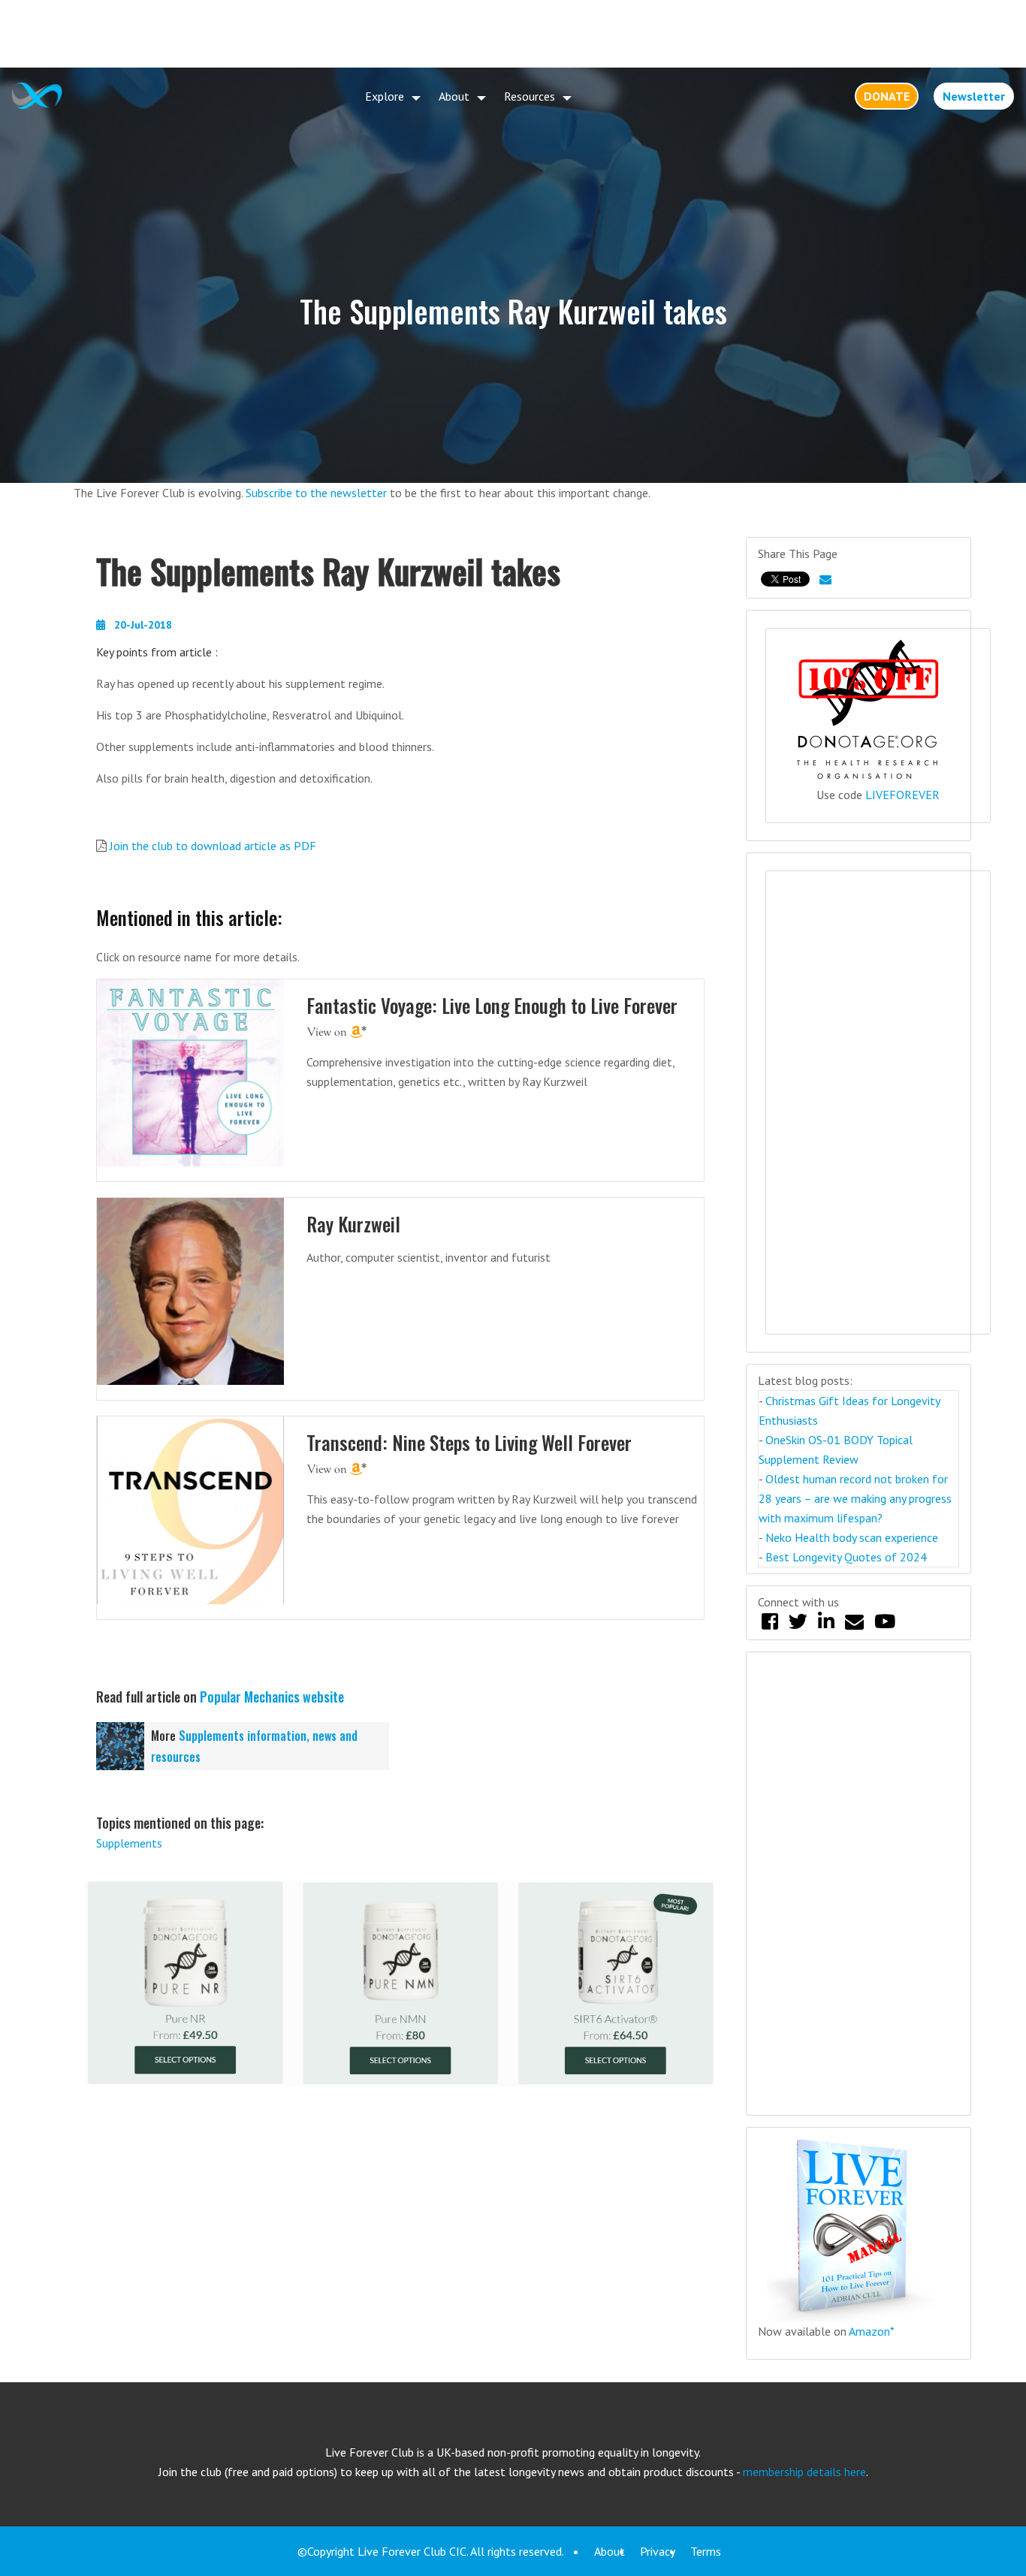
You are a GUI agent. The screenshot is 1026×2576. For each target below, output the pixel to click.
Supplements (129, 1843)
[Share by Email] (825, 579)
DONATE (887, 96)
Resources (530, 96)
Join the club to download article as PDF (213, 846)
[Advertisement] (513, 34)
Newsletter (974, 96)
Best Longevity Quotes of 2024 (846, 1557)
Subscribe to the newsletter (316, 493)
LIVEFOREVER (902, 795)
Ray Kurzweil (353, 1224)
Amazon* (872, 2331)
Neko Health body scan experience (852, 1537)
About (454, 96)
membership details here (804, 2472)
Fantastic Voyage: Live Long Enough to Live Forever (492, 1005)
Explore (385, 96)
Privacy (658, 2551)
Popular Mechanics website (272, 1697)
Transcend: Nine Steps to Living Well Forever (469, 1442)
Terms (706, 2551)
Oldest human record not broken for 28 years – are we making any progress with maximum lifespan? (855, 1498)
